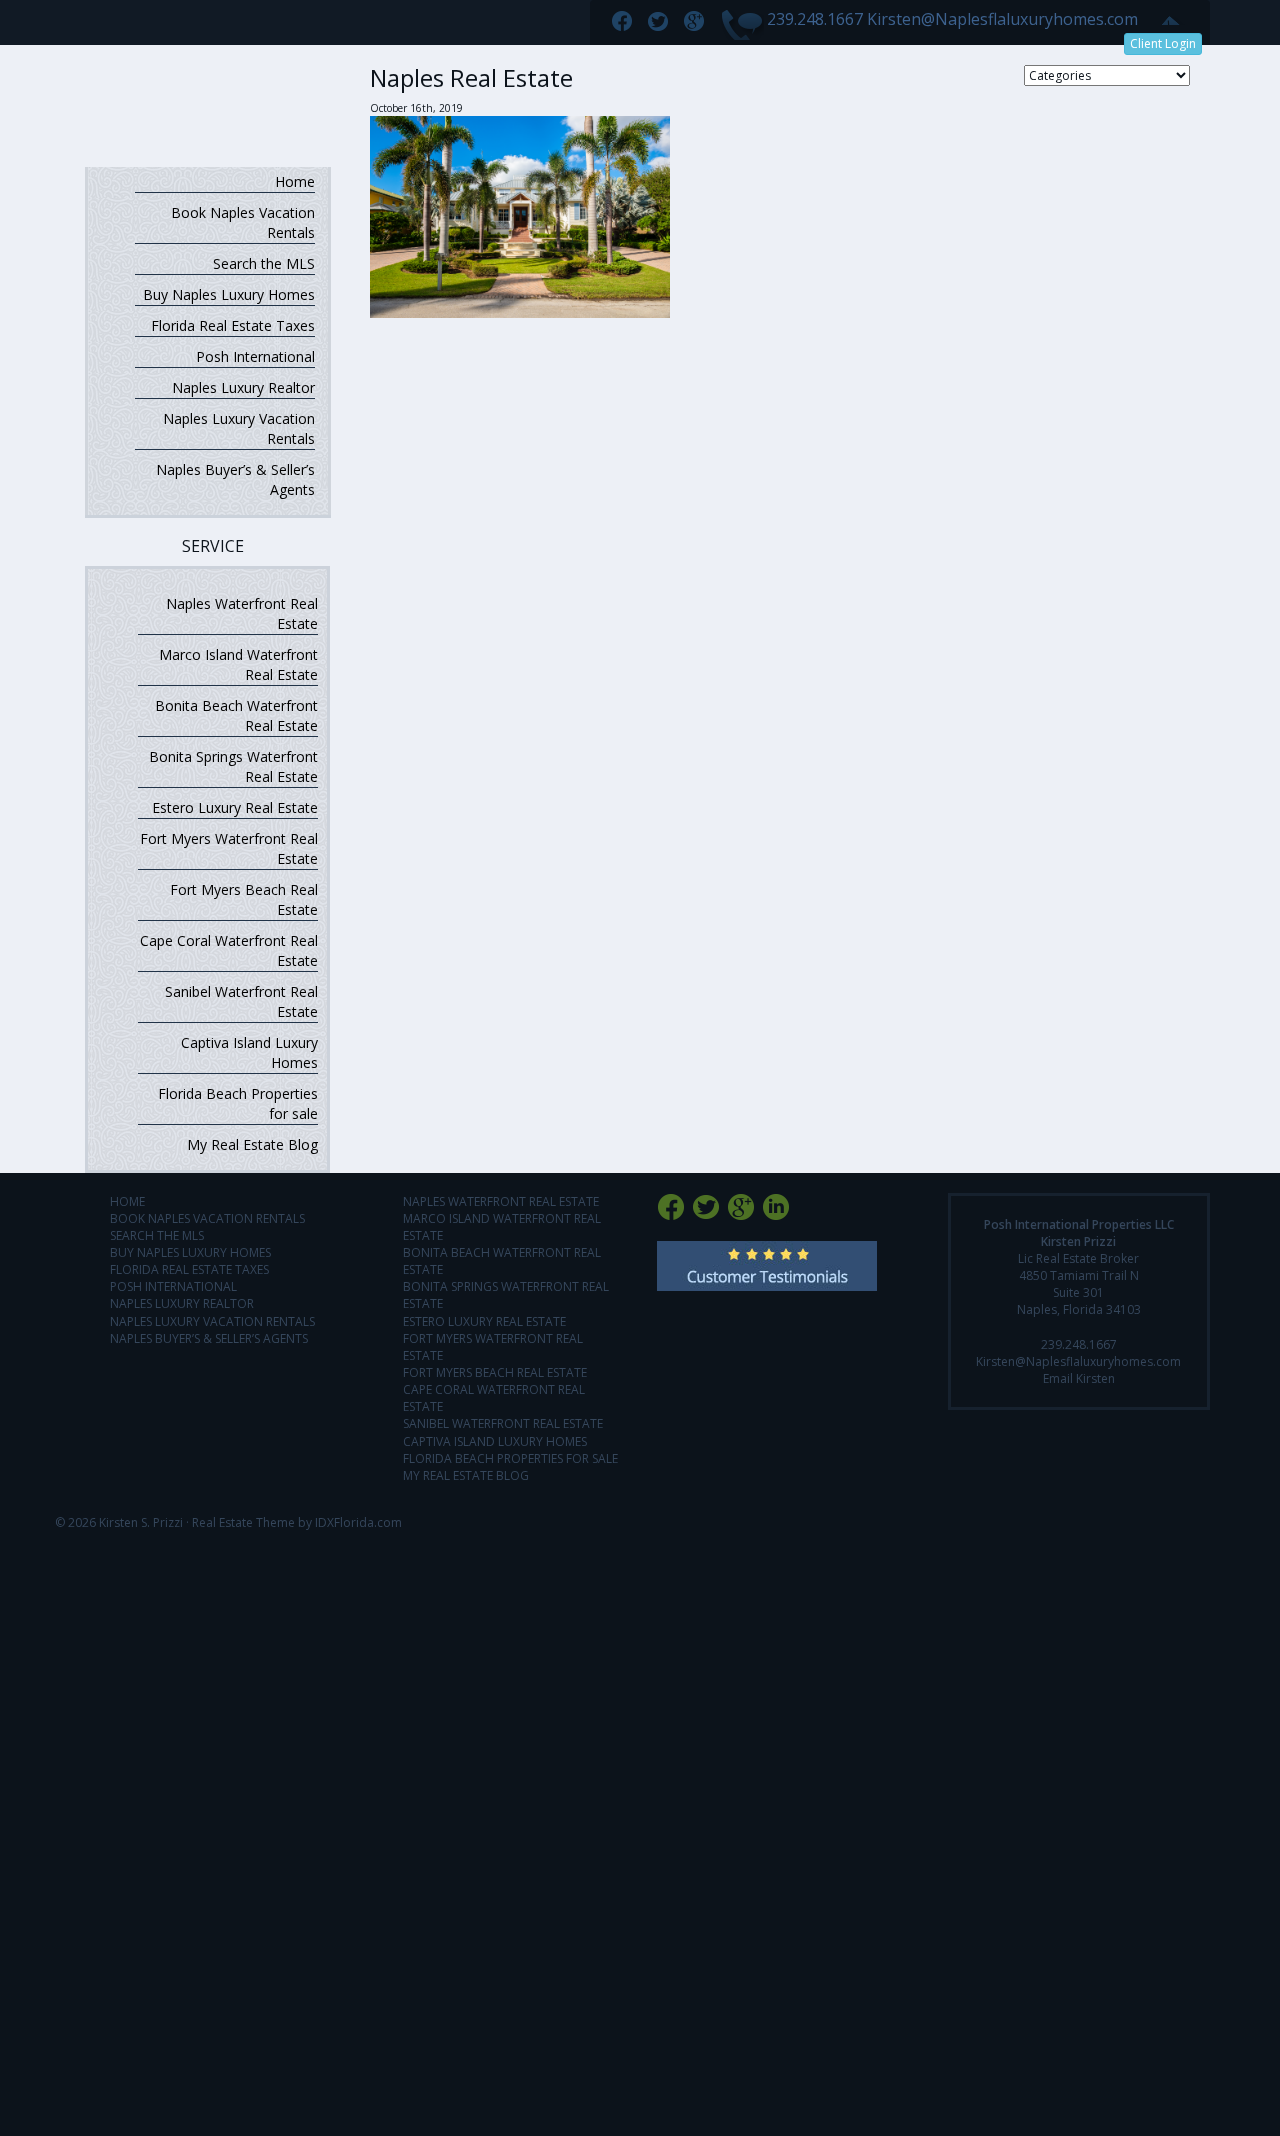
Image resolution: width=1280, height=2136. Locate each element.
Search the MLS (264, 263)
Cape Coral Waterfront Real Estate (229, 950)
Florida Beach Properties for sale (238, 1103)
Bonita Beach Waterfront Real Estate (236, 715)
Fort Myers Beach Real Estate (244, 899)
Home (295, 181)
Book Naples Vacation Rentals (243, 222)
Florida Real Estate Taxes (233, 325)
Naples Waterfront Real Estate (242, 613)
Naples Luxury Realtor (243, 387)
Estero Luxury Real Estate (235, 807)
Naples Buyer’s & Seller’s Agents (235, 479)
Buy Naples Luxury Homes (229, 294)
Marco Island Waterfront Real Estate (238, 664)
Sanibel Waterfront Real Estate (241, 1001)
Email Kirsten (1079, 1378)
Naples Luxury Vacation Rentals (239, 428)
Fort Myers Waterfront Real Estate (229, 848)
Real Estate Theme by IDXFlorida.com (297, 1522)
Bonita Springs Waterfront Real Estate (233, 766)
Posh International (255, 356)
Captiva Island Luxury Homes (249, 1052)
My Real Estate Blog (252, 1144)
